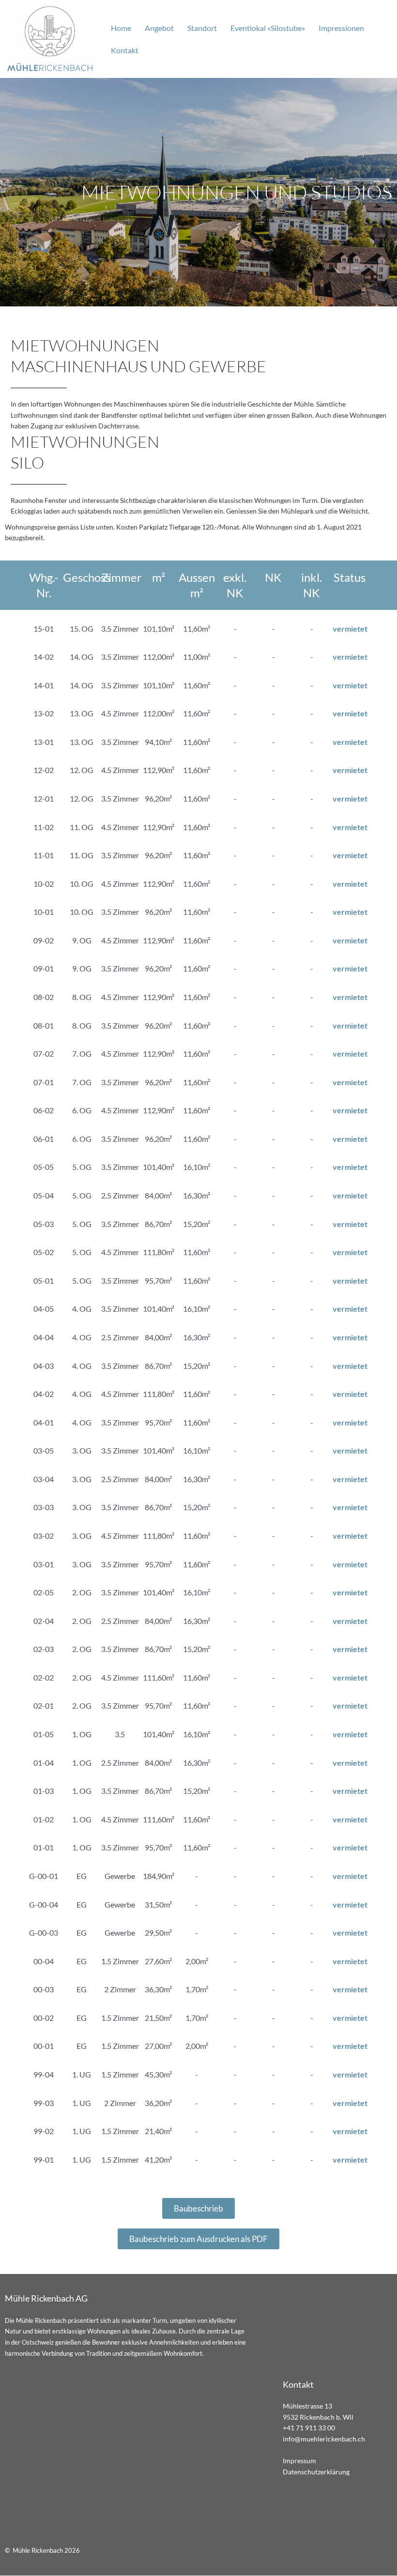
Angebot (159, 28)
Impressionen (341, 28)
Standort (202, 28)
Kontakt (125, 50)
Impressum (299, 2461)
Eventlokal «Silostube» (268, 28)
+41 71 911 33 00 (309, 2428)
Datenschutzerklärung (316, 2472)
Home (121, 28)
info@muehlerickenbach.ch (324, 2439)
